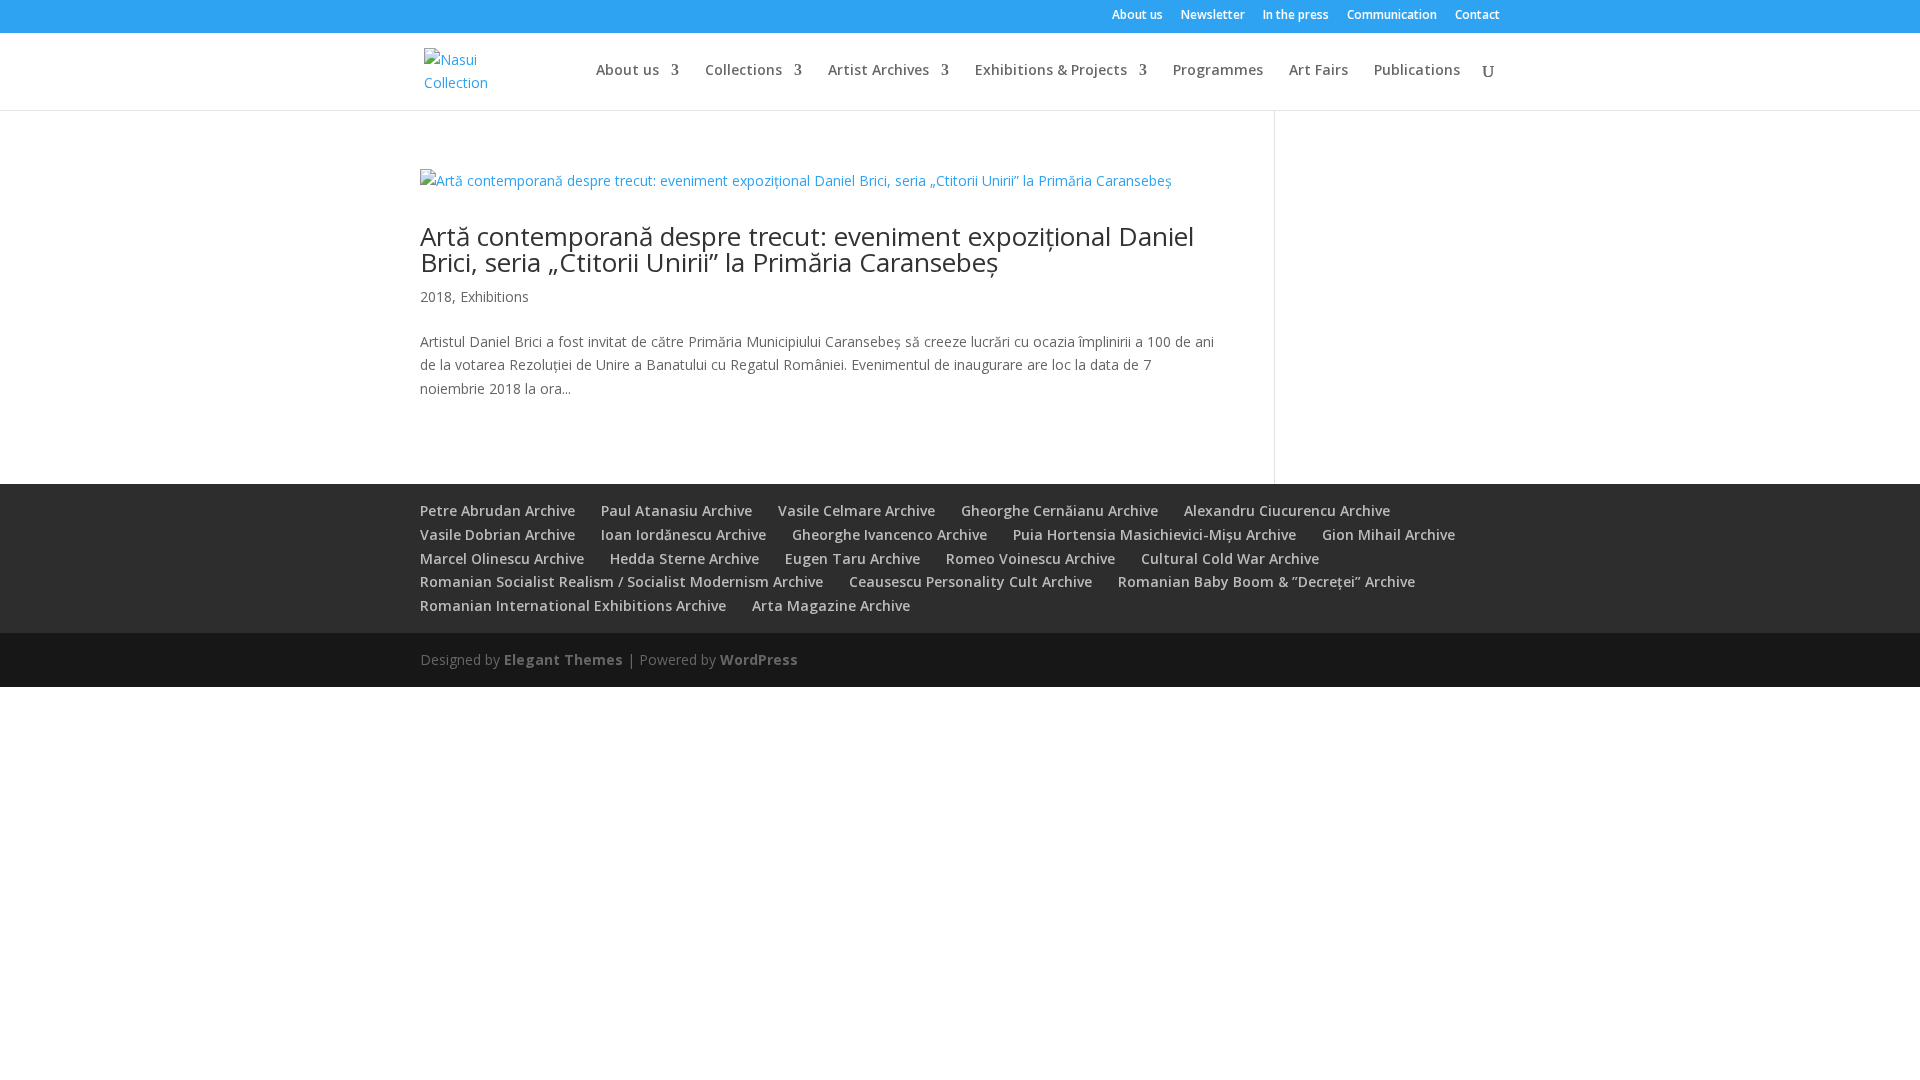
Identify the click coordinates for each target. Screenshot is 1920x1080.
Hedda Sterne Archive (684, 558)
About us (1137, 16)
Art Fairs (1318, 71)
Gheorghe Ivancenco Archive (889, 534)
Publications (1417, 71)
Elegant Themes (563, 659)
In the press (1296, 16)
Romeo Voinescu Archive (1030, 558)
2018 (436, 296)
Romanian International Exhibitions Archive (573, 605)
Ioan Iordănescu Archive (683, 534)
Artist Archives (878, 71)
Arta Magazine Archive (831, 605)
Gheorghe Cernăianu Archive (1059, 510)
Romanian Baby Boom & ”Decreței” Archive (1266, 581)
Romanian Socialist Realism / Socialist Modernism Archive (621, 581)
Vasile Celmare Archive (856, 510)
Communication (1392, 16)
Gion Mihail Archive (1388, 534)
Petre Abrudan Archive (497, 510)
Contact (1477, 16)
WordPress (759, 659)
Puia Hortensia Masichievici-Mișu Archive (1154, 534)
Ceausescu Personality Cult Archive (970, 581)
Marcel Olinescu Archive (502, 558)
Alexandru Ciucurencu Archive (1287, 510)
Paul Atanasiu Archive (676, 510)
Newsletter (1213, 16)
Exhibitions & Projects (1051, 71)
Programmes (1218, 71)
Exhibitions (494, 296)
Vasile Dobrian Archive (497, 534)
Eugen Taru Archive (852, 558)
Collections (743, 71)
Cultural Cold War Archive (1230, 558)
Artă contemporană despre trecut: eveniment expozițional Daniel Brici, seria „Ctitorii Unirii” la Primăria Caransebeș (807, 249)
